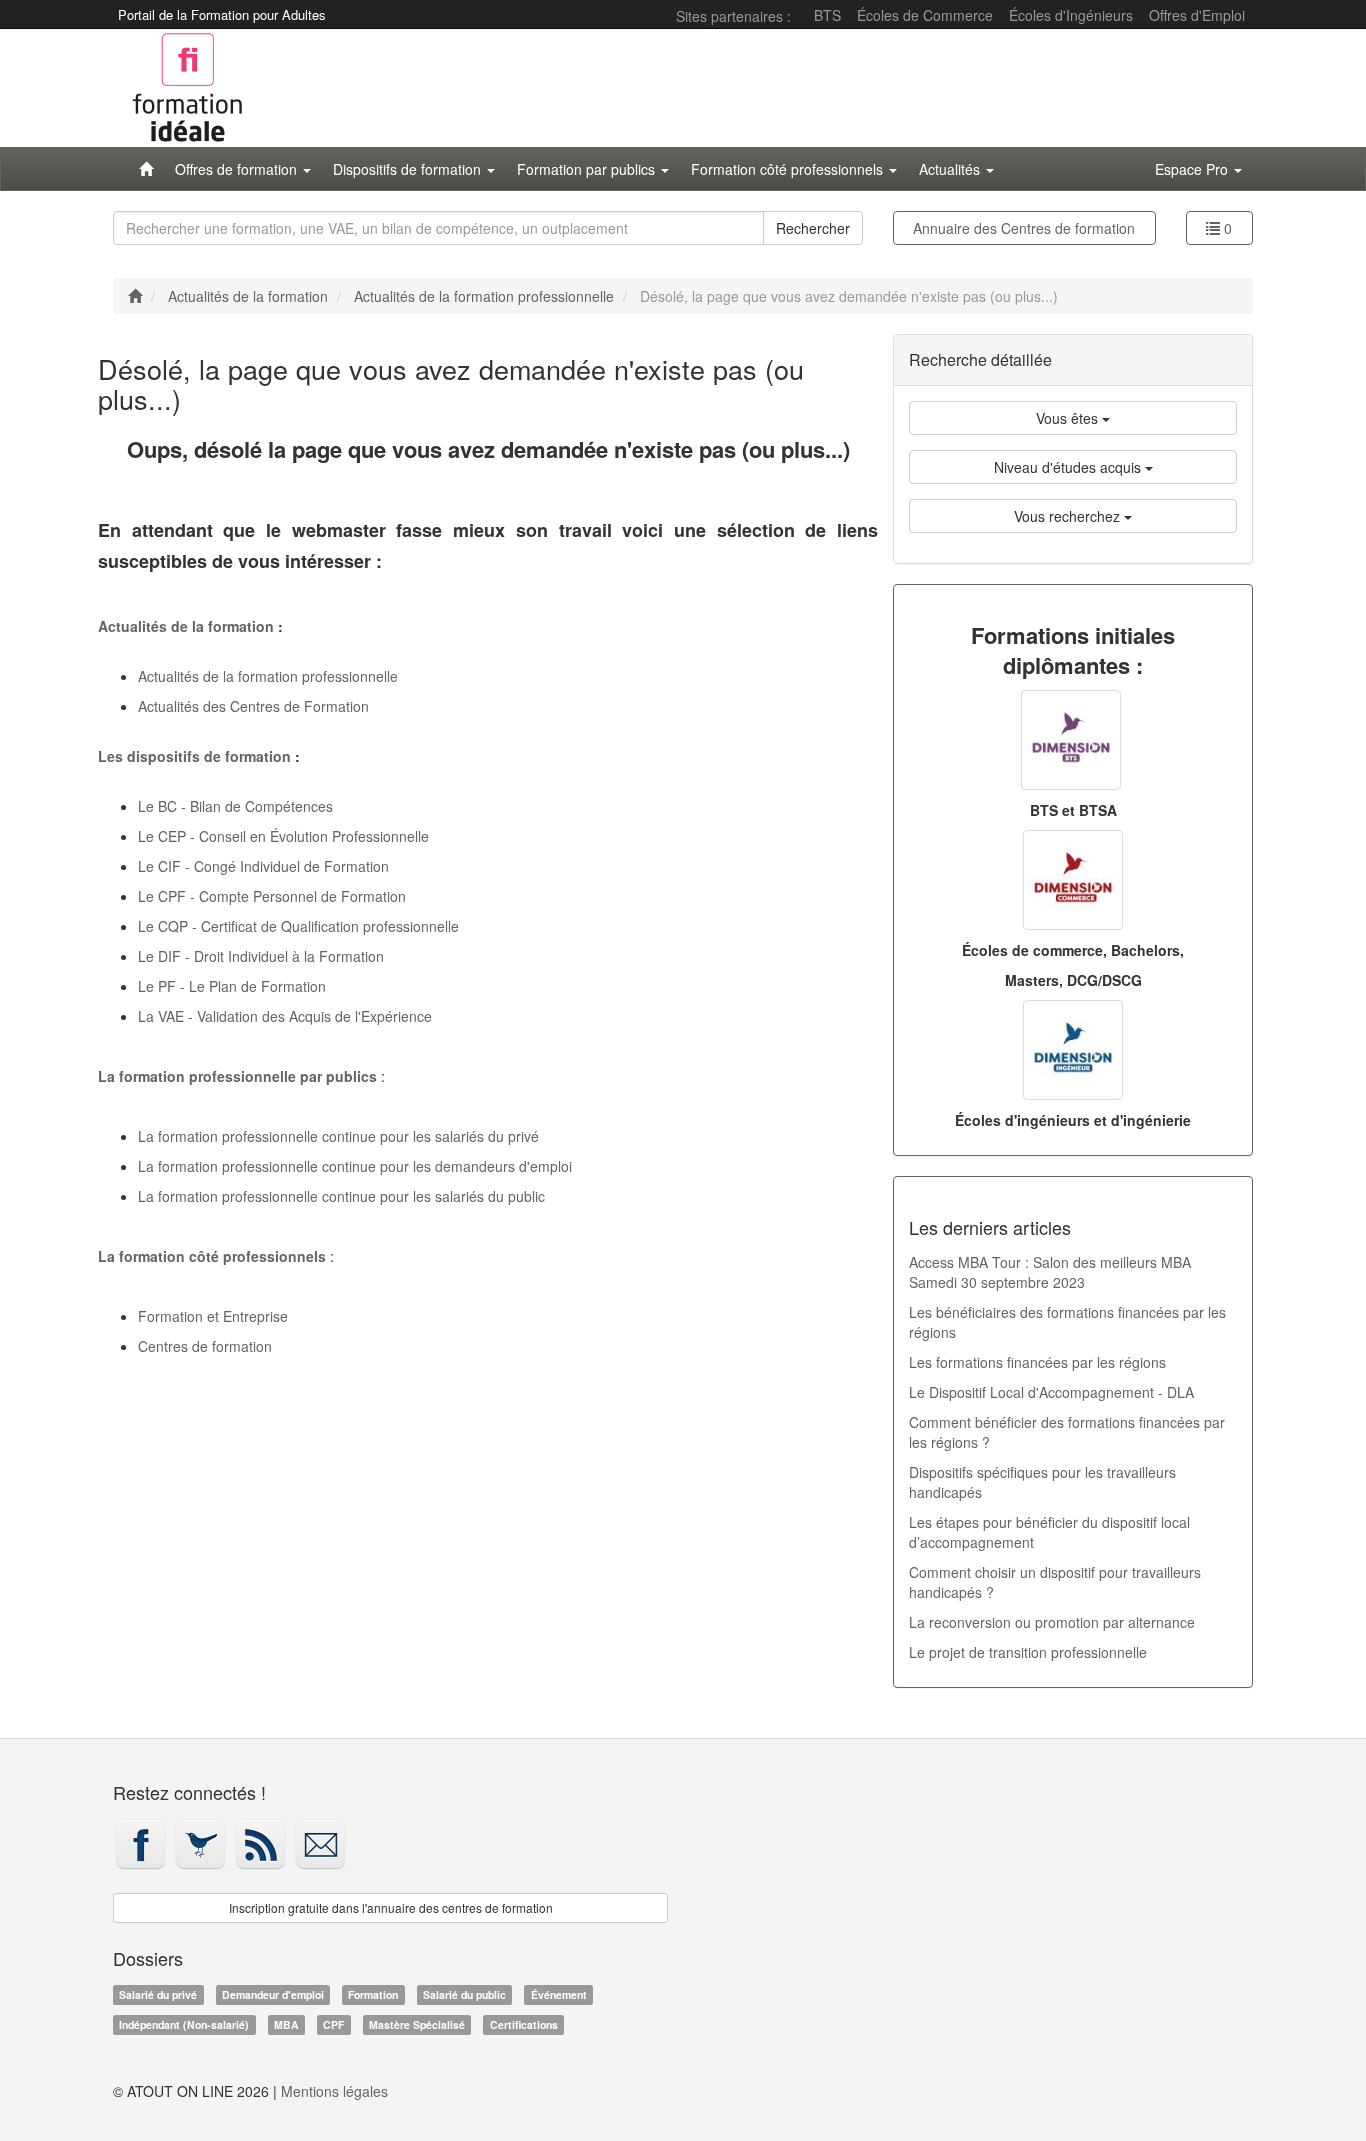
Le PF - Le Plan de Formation (232, 986)
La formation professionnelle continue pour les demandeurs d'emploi (355, 1166)
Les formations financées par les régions (1037, 1362)
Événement (559, 1994)
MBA (286, 2024)
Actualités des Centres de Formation (253, 706)
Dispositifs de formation (409, 169)
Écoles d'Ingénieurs (1071, 15)
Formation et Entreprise (213, 1316)
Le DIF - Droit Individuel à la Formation (261, 956)
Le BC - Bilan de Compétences (235, 806)
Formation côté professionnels (789, 169)
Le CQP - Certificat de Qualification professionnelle (298, 926)
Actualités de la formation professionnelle (268, 676)
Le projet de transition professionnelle (1028, 1652)
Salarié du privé (158, 1994)
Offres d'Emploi (1197, 15)
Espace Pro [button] (1193, 169)
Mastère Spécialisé (417, 2024)
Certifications (524, 2024)
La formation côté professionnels (212, 1256)
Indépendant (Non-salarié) (184, 2024)
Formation (373, 1994)
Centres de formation (1024, 228)
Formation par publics (588, 169)
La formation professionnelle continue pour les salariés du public (341, 1196)
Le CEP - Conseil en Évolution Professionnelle (283, 836)
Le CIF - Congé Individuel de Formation (263, 866)
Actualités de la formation (186, 626)
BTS (827, 15)
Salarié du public (464, 1994)
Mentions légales (334, 2091)
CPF (333, 2024)
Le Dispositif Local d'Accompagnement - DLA (1051, 1392)
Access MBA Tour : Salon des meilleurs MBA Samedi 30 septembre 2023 (1050, 1272)
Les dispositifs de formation (194, 756)
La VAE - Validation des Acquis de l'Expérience (285, 1016)
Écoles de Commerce (925, 15)
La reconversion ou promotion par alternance (1052, 1622)
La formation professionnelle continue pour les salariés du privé (338, 1136)
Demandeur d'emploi (273, 1994)
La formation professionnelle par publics (237, 1076)
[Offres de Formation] (146, 169)
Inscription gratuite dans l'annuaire (391, 1907)
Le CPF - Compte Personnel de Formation (272, 896)
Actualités (951, 169)
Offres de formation (238, 169)
